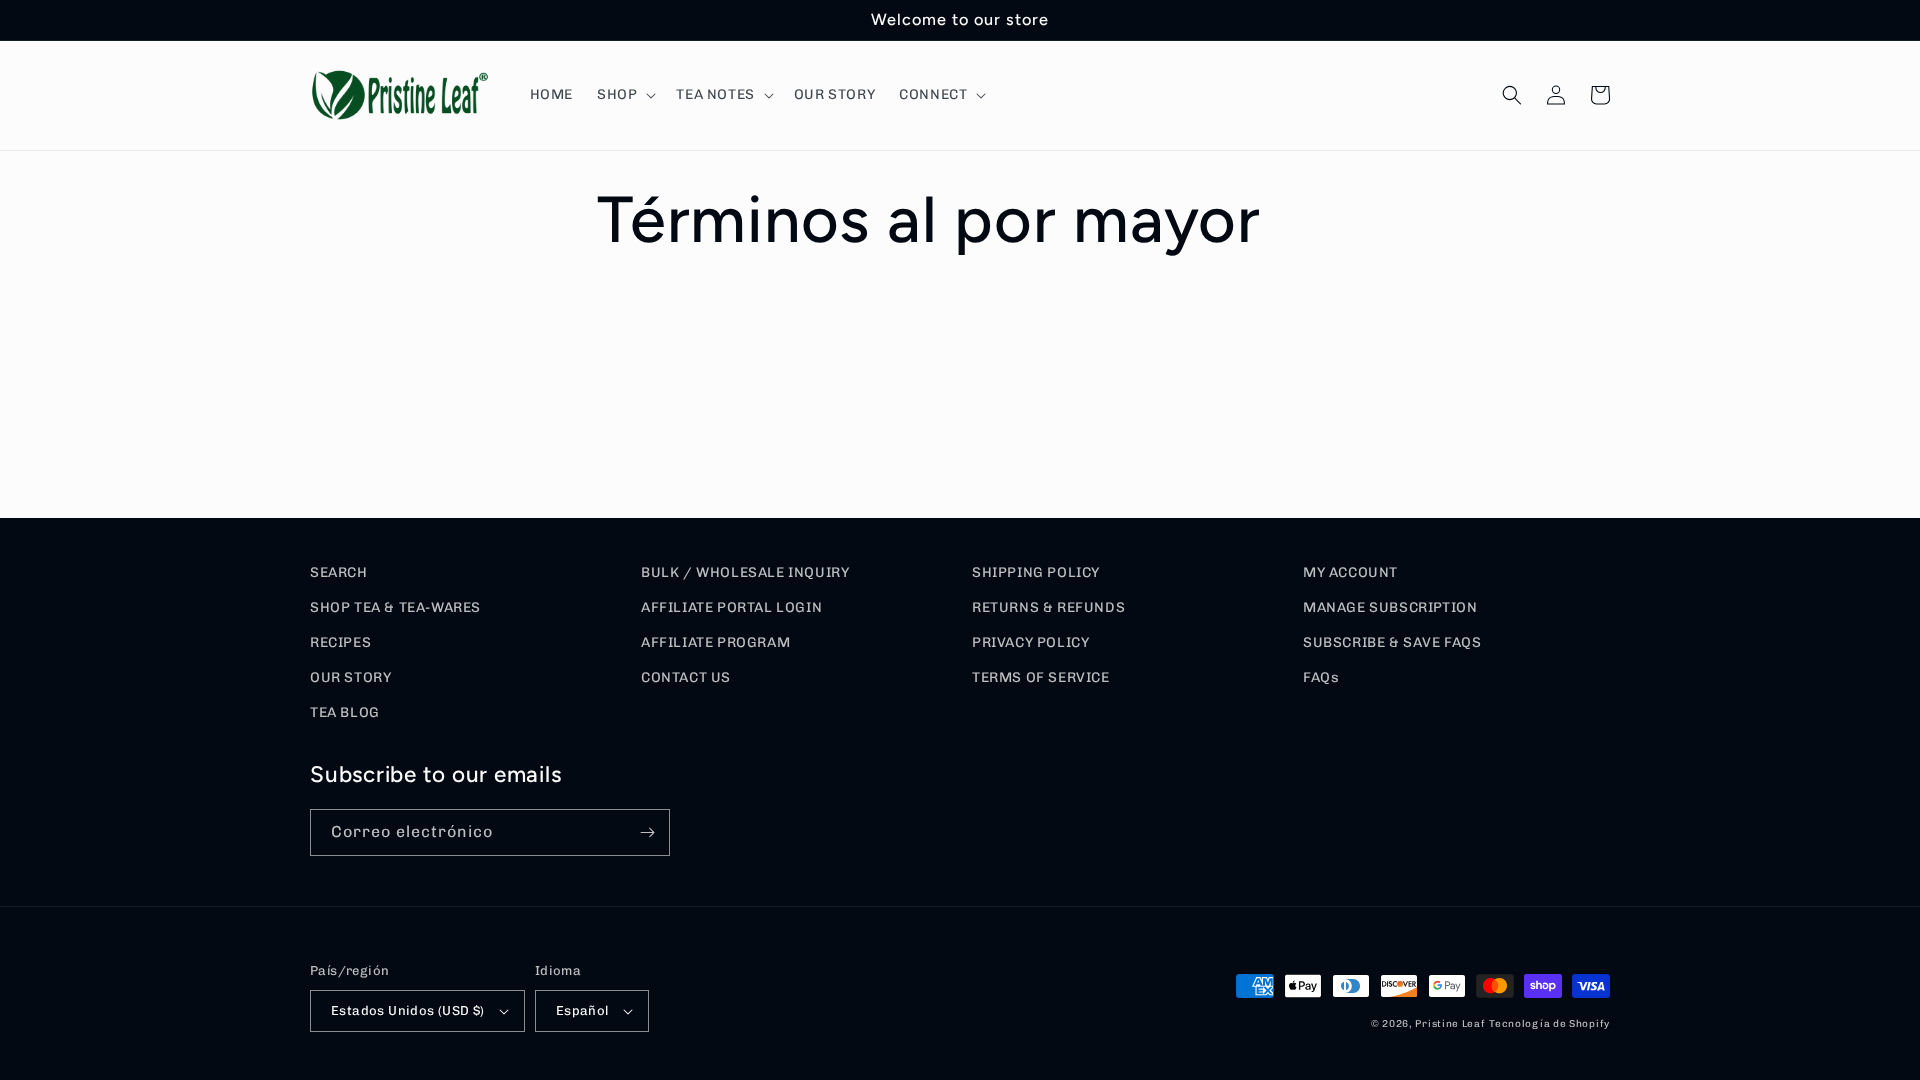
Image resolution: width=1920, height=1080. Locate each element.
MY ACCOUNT (1350, 572)
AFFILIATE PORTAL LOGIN (731, 607)
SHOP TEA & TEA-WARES (395, 607)
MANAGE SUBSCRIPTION (1390, 607)
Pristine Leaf (1450, 1024)
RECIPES (340, 642)
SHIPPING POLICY (1036, 572)
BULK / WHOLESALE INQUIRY (745, 572)
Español (582, 1010)
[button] (624, 95)
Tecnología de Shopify (1549, 1024)
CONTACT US (686, 677)
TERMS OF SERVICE (1041, 677)
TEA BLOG (345, 712)
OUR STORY (350, 677)
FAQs (1321, 677)
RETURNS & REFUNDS (1048, 607)
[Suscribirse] (647, 832)
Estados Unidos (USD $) (408, 1010)
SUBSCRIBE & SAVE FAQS (1392, 642)
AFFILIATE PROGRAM (715, 642)
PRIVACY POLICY (1030, 642)
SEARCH (339, 572)
